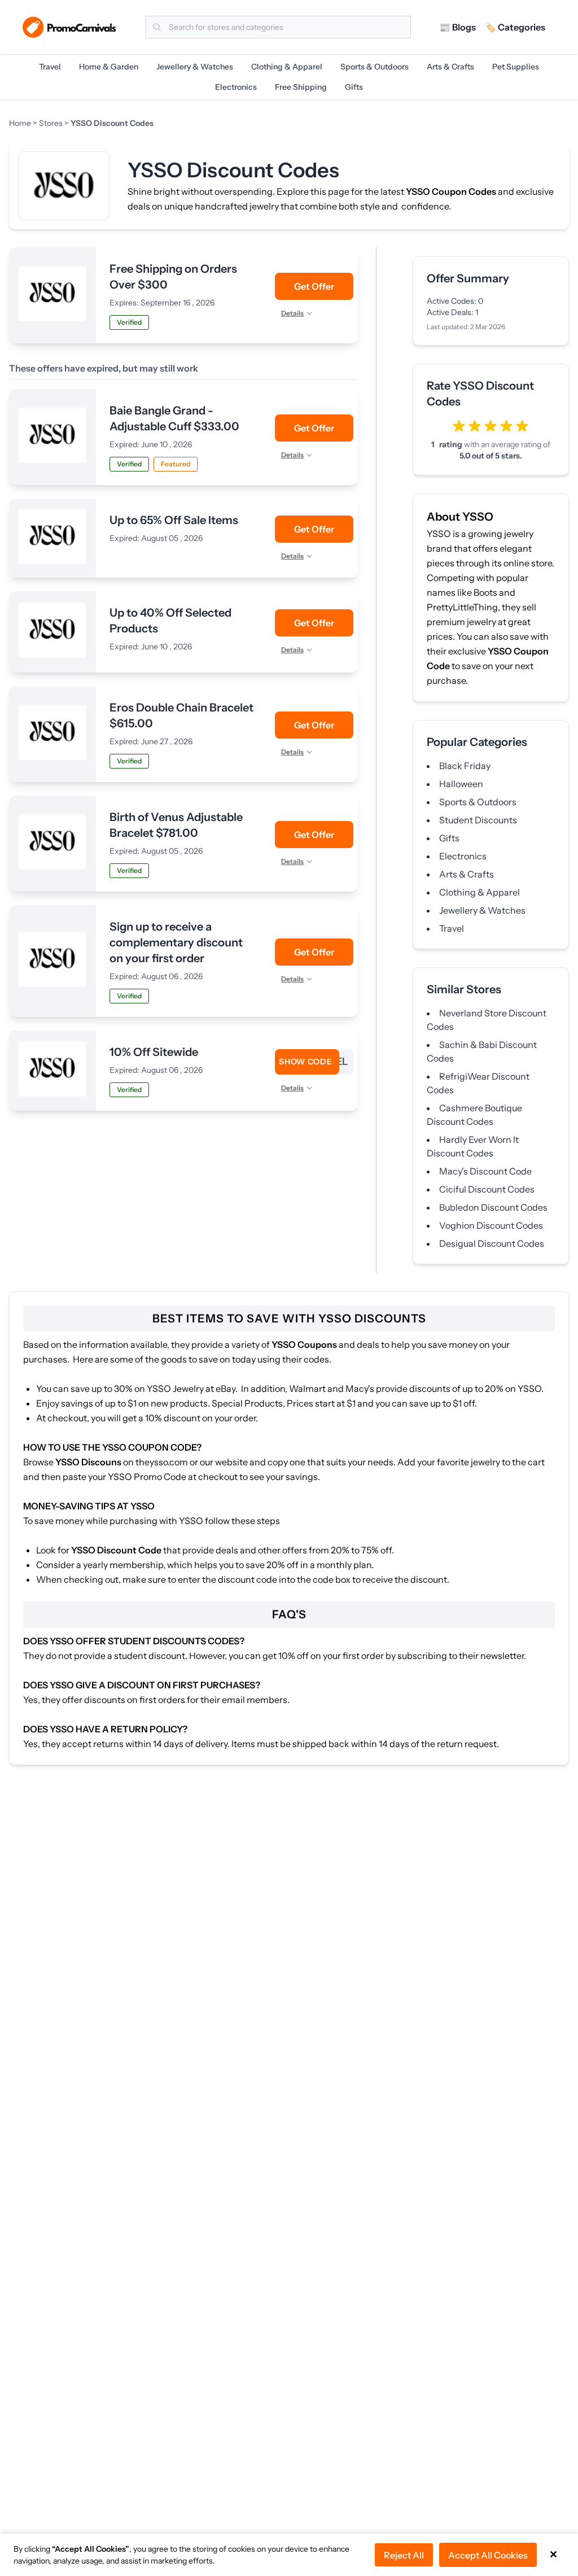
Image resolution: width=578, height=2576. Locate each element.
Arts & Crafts (450, 67)
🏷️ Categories (515, 27)
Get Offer (314, 286)
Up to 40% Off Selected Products (170, 621)
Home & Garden (109, 67)
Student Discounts (478, 820)
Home (21, 123)
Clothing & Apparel (287, 67)
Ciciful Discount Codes (487, 1189)
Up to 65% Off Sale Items (174, 520)
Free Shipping (301, 87)
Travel (50, 67)
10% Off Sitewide (154, 1052)
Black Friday (465, 766)
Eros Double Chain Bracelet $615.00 (181, 715)
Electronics (236, 87)
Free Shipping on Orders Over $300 (173, 277)
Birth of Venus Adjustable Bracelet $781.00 (176, 825)
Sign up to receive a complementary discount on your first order (176, 942)
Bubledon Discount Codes (493, 1207)
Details (292, 313)
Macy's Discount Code (485, 1171)
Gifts (354, 87)
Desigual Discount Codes (492, 1243)
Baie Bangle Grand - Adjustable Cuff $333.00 (174, 418)
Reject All (404, 2555)
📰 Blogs (457, 27)
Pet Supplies (516, 67)
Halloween (461, 784)
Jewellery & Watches (195, 67)
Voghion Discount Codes (491, 1225)
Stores (51, 123)
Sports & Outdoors (375, 67)
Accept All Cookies (488, 2555)
